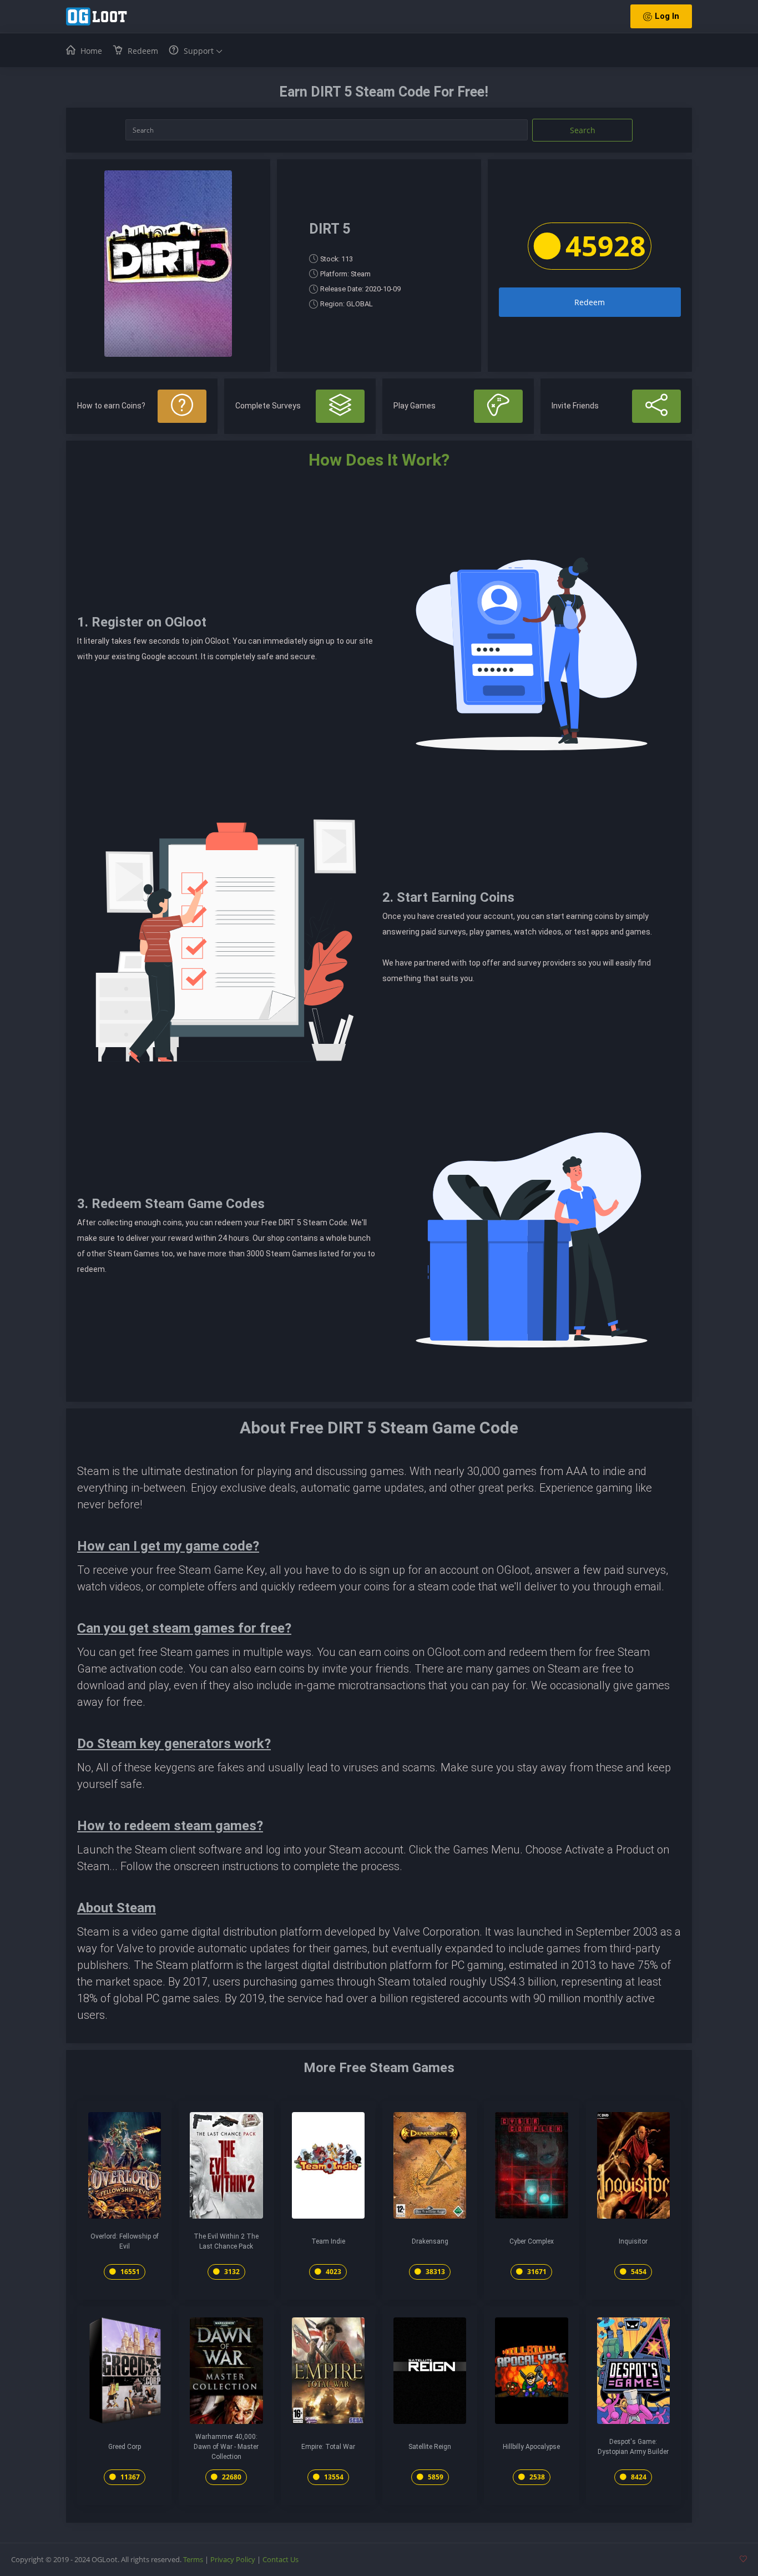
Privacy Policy (233, 2559)
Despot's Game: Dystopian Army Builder (633, 2447)
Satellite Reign (430, 2447)
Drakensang (430, 2241)
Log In (667, 16)
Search (583, 130)
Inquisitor (633, 2241)
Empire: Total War (328, 2447)
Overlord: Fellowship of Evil (125, 2241)
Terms (193, 2559)
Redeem (590, 302)
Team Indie (328, 2241)
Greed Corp (125, 2447)
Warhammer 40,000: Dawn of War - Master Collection (226, 2447)
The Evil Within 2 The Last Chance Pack (226, 2241)
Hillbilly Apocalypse (531, 2447)
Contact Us (281, 2559)
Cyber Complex (532, 2241)
